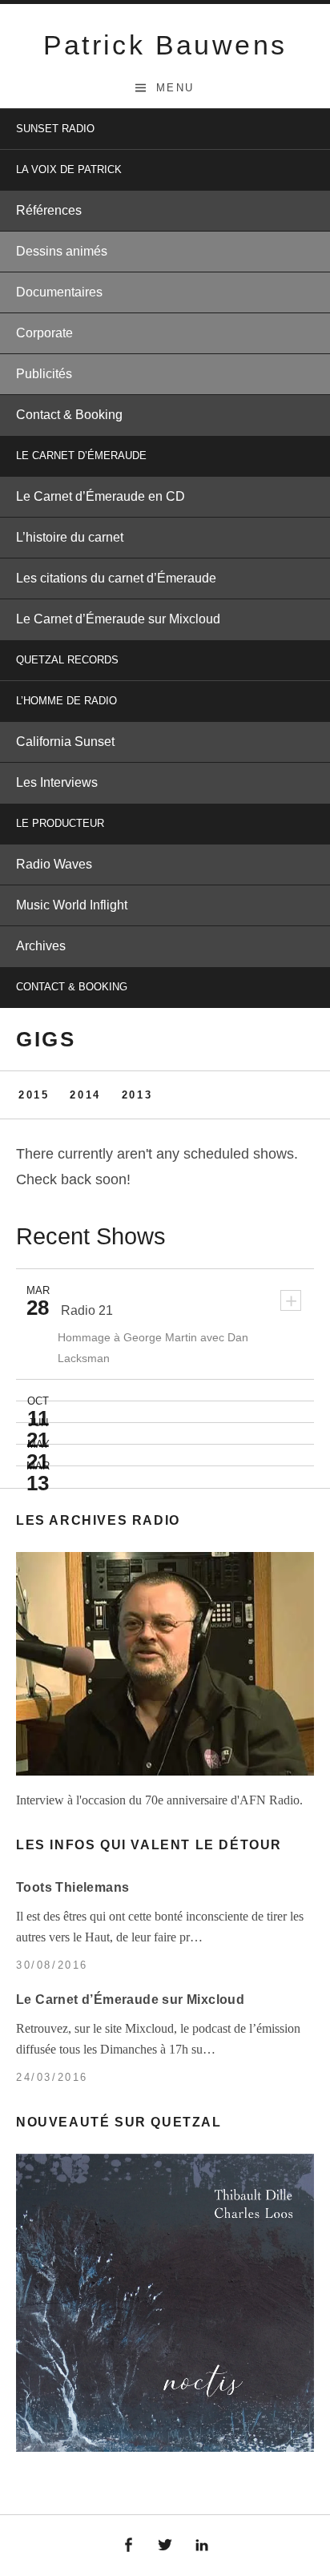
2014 (85, 1095)
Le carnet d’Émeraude (81, 456)
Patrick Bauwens (165, 45)
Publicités (44, 374)
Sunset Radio (55, 129)
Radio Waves (54, 864)
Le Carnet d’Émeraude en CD (101, 496)
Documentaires (59, 292)
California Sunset (65, 742)
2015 (34, 1095)
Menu (175, 88)
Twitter (165, 2546)
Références (49, 210)
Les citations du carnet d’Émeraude (116, 578)
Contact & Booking (69, 415)
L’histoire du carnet (70, 537)
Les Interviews (57, 782)
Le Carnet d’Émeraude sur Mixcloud (118, 619)
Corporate (44, 333)
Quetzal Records (67, 660)
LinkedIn (202, 2546)
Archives (41, 946)
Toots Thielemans (72, 1887)
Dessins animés (62, 251)
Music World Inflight (72, 905)
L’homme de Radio (66, 701)
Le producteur (60, 823)
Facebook (129, 2546)
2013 (137, 1095)
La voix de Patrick (69, 169)
